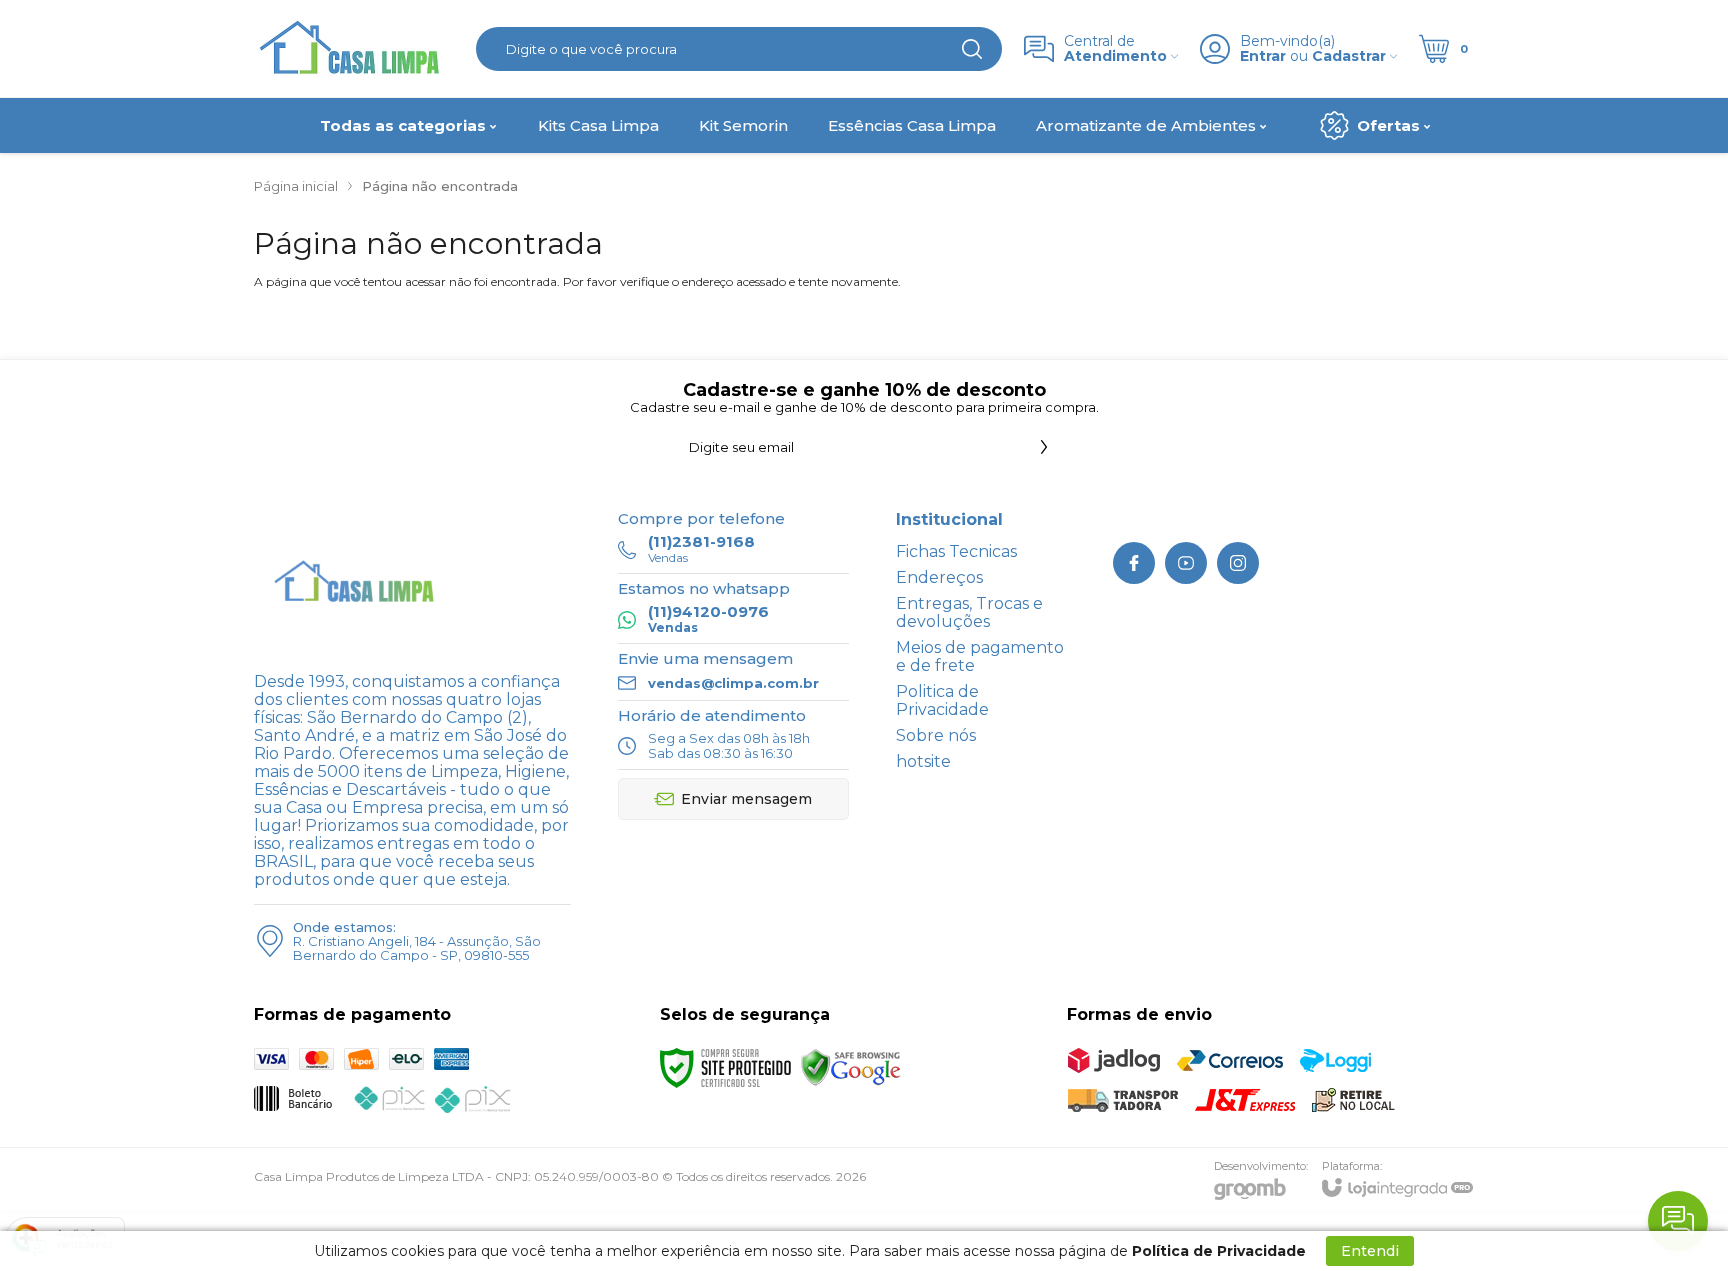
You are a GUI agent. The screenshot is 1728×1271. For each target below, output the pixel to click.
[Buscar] (972, 49)
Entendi (1370, 1251)
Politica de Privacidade (942, 700)
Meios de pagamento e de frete (980, 656)
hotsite (923, 761)
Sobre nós (936, 735)
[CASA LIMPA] (354, 48)
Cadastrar (1349, 56)
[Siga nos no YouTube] (1186, 563)
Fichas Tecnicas (956, 551)
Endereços (939, 577)
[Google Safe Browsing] (851, 1066)
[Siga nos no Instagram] (1238, 563)
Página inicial (296, 186)
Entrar (1263, 56)
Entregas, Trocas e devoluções (969, 612)
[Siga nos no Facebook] (1134, 563)
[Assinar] (1044, 447)
